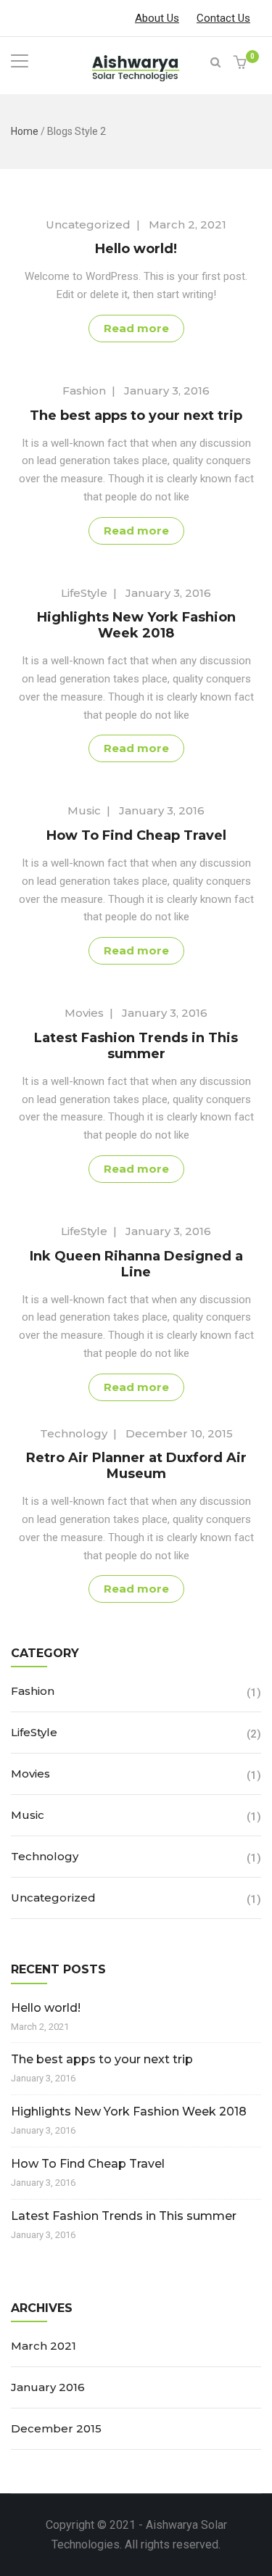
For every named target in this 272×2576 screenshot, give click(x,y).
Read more (136, 328)
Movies (84, 1013)
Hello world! (136, 249)
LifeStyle (84, 593)
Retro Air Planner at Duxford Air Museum (136, 1466)
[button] (242, 63)
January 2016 (48, 2387)
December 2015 (56, 2428)
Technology (74, 1433)
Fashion (84, 391)
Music (84, 810)
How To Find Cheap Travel (136, 835)
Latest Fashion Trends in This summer (136, 1046)
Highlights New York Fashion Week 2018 (136, 625)
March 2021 (44, 2346)
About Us (157, 18)
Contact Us (223, 18)
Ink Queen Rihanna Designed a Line (136, 1264)
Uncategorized (88, 224)
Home (25, 131)
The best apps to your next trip (136, 416)
